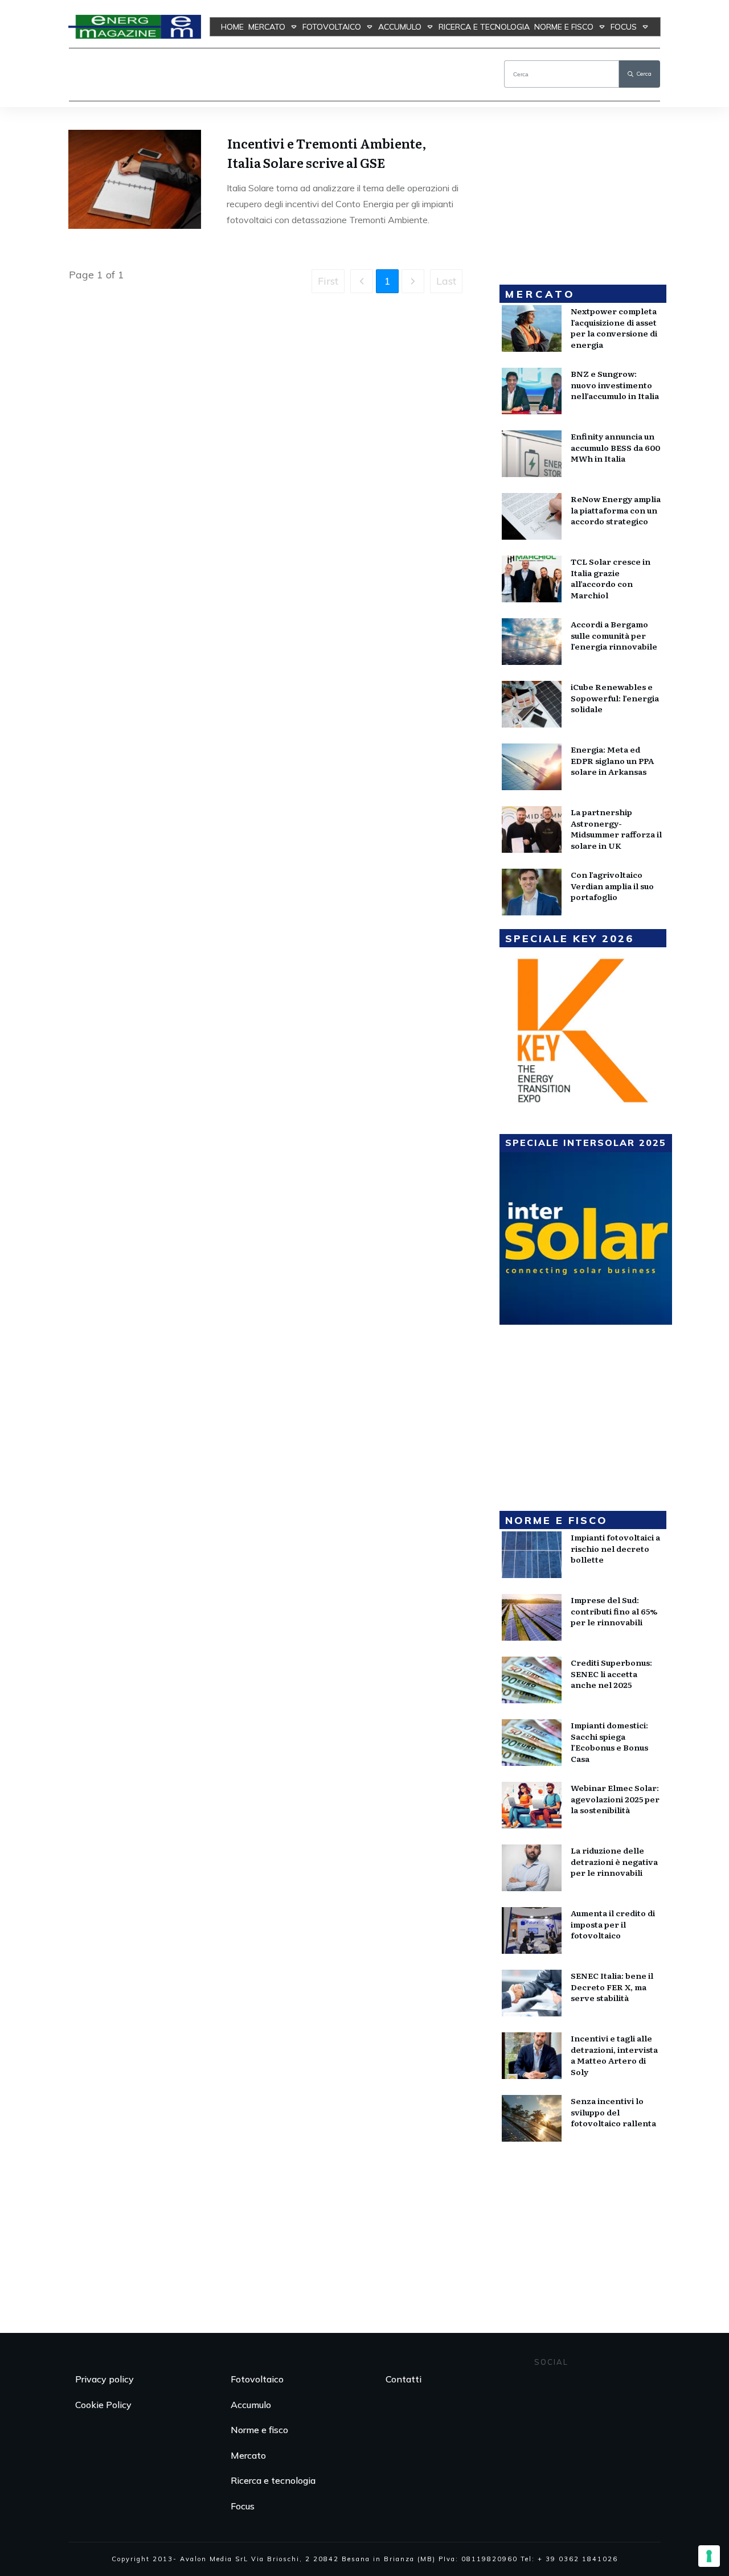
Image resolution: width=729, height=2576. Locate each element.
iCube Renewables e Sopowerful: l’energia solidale (615, 698)
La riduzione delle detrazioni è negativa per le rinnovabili (614, 1861)
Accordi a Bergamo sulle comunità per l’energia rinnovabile (614, 635)
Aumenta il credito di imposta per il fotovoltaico (613, 1924)
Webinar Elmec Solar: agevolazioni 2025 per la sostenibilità (615, 1799)
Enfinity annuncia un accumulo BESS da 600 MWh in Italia (615, 447)
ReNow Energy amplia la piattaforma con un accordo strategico (616, 510)
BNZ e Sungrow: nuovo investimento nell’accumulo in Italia (615, 385)
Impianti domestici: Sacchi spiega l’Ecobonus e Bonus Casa (609, 1742)
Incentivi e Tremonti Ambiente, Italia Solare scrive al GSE (327, 153)
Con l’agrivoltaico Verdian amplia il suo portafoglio (612, 886)
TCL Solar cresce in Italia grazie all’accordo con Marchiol (611, 578)
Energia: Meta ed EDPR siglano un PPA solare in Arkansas (612, 760)
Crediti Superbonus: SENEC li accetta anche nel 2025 (611, 1673)
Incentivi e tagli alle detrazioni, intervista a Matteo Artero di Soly (614, 2055)
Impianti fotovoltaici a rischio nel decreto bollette (615, 1548)
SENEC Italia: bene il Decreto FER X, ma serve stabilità (612, 1987)
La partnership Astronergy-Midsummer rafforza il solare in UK (616, 829)
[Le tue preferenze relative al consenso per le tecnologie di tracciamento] (709, 2556)
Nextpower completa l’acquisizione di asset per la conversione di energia (614, 328)
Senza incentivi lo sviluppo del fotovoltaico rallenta (613, 2112)
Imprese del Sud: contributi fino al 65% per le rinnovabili (614, 1611)
